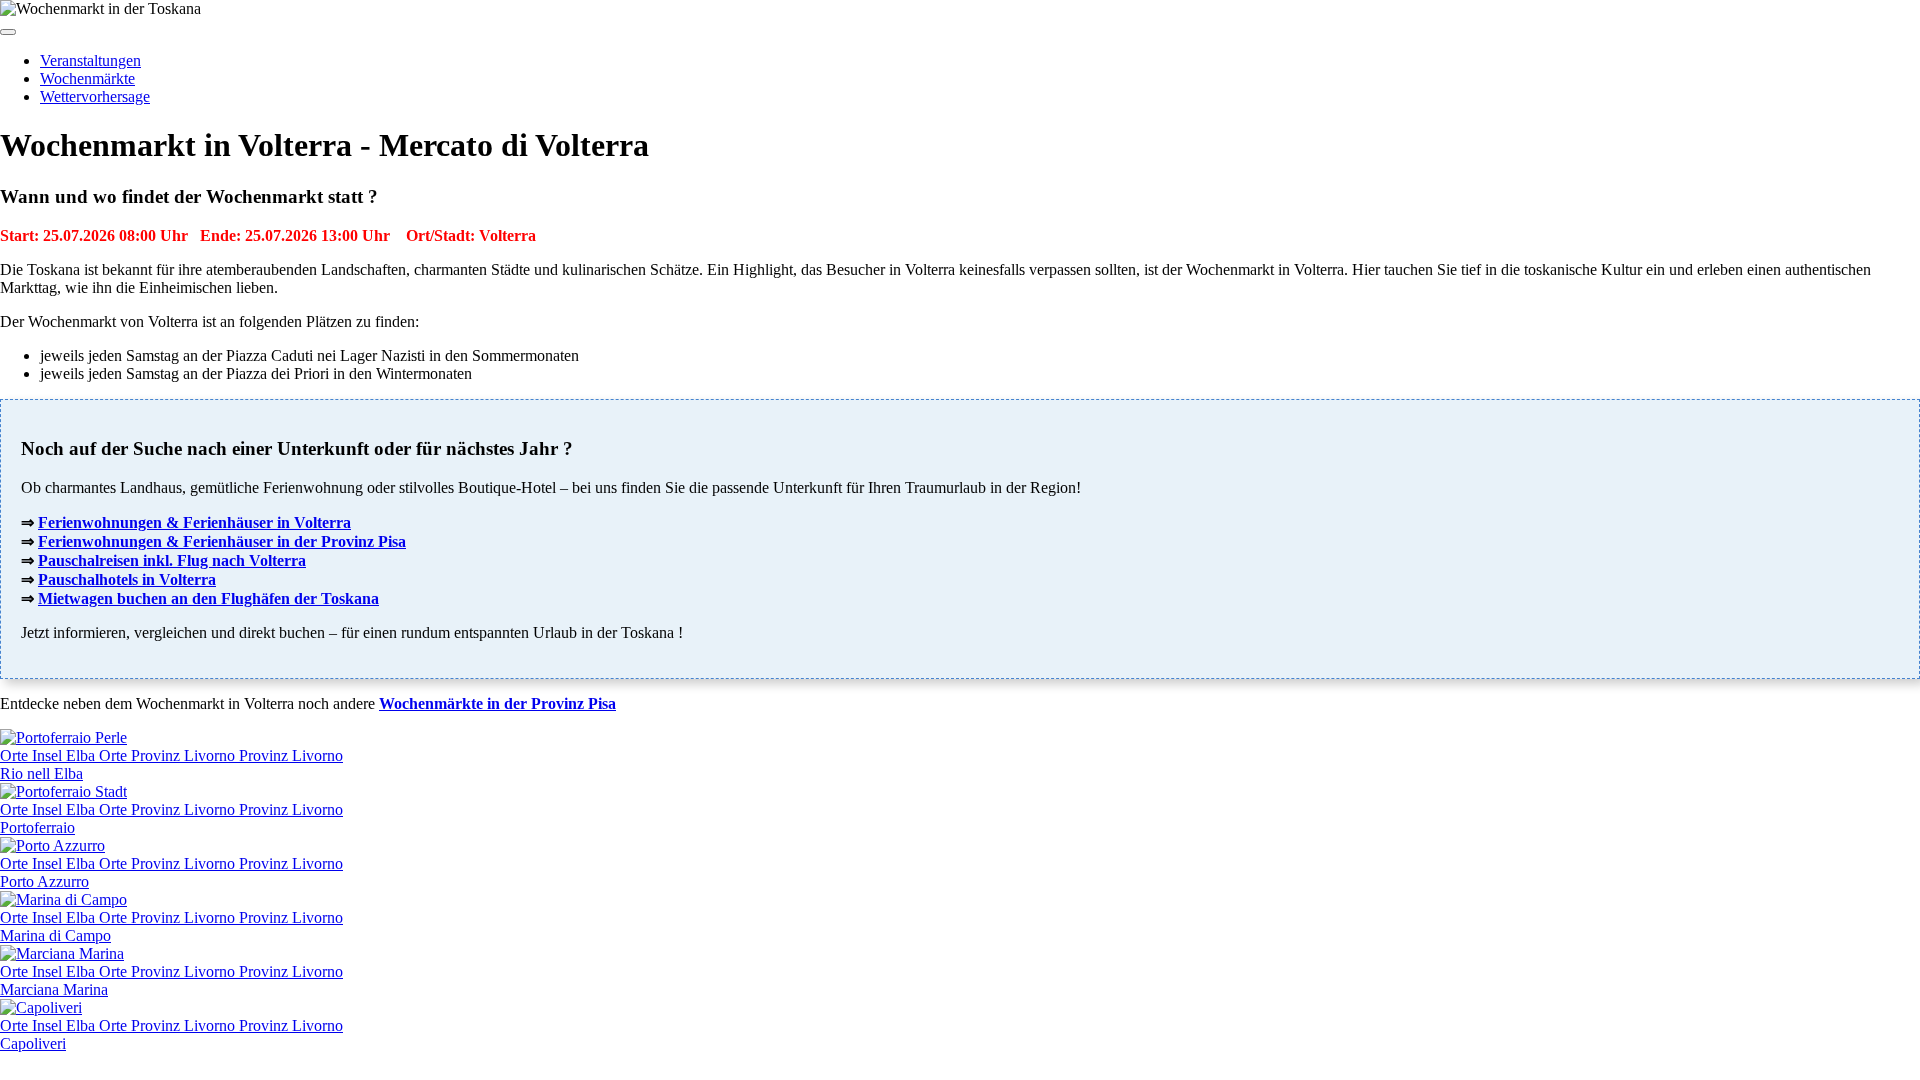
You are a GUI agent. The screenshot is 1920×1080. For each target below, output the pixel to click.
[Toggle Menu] (8, 32)
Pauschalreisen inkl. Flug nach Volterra (172, 560)
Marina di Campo (55, 935)
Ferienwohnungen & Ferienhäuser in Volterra (194, 522)
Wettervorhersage (95, 96)
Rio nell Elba (41, 773)
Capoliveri (33, 1043)
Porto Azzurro (44, 881)
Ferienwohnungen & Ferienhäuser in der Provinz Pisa (222, 541)
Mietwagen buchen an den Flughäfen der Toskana (208, 598)
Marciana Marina (54, 989)
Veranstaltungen (90, 60)
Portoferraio (37, 827)
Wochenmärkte (87, 78)
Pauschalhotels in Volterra (127, 579)
